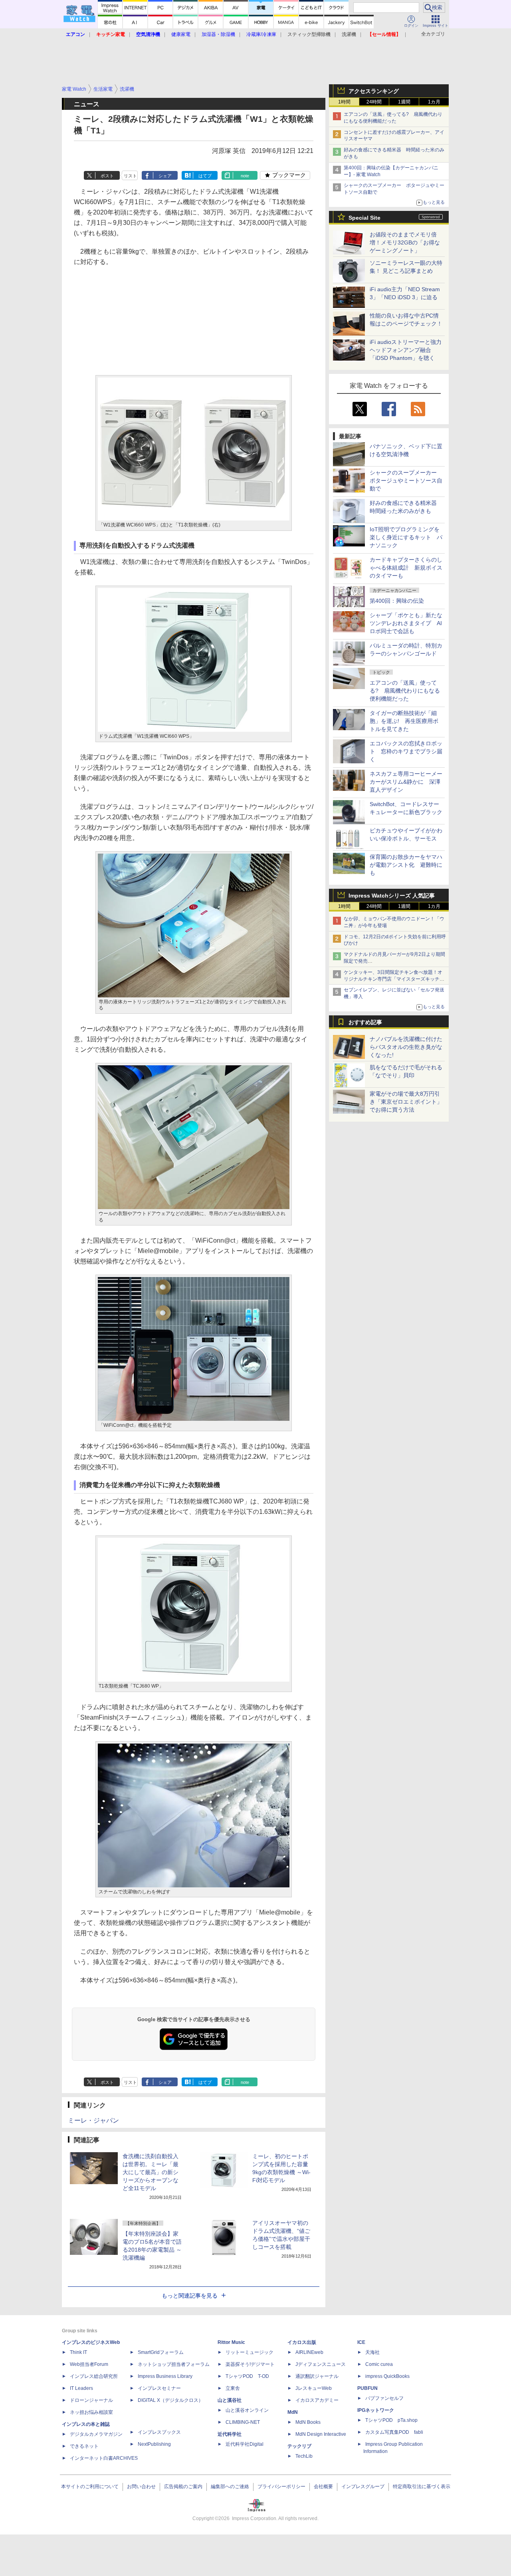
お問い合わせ (141, 2487)
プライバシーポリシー (281, 2487)
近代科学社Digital (245, 2444)
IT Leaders (81, 2388)
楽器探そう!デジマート (250, 2364)
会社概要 (323, 2487)
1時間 (344, 102)
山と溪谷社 (230, 2400)
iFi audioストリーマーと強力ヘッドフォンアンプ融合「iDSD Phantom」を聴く (406, 350)
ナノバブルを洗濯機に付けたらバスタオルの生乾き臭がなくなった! (406, 1047)
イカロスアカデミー (317, 2400)
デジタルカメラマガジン (96, 2434)
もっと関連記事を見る (190, 2296)
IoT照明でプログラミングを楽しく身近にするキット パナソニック (406, 537)
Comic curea (379, 2364)
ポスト (107, 176)
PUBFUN (367, 2388)
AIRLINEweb (309, 2352)
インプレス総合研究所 (94, 2376)
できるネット (84, 2446)
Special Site (364, 218)
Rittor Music (231, 2342)
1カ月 (434, 102)
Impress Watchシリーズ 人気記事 (392, 896)
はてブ (205, 176)
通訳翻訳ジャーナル (317, 2376)
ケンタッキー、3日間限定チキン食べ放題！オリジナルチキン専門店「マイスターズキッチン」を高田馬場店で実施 (393, 979)
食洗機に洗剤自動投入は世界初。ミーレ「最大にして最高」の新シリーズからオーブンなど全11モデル (151, 2172)
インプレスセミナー (159, 2388)
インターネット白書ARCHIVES (104, 2458)
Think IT (78, 2352)
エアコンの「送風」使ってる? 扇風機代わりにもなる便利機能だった (405, 691)
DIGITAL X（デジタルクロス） (170, 2400)
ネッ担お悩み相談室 (91, 2412)
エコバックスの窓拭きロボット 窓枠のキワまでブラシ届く (406, 751)
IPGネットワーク (376, 2410)
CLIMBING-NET (243, 2422)
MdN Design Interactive (321, 2434)
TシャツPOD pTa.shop (391, 2420)
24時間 (374, 102)
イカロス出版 (302, 2342)
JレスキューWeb (314, 2388)
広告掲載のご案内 (183, 2487)
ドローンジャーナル (91, 2400)
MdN (293, 2412)
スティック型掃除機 (309, 34)
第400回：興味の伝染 (397, 601)
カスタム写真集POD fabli (394, 2432)
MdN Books (308, 2422)
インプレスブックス (159, 2432)
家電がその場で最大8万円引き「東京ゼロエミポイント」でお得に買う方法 (406, 1102)
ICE (361, 2342)
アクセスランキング (374, 91)
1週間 (404, 102)
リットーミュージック (250, 2352)
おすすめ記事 (365, 1022)
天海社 (372, 2352)
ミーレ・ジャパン (93, 2120)
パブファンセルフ (384, 2398)
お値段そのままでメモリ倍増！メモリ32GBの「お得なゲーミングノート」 (405, 242)
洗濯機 (349, 34)
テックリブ (299, 2446)
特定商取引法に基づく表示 (422, 2487)
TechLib (304, 2456)
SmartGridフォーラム (161, 2352)
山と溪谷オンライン (247, 2410)
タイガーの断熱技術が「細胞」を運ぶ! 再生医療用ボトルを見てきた (404, 721)
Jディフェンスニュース (321, 2364)
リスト (130, 176)
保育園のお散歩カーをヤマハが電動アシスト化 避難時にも (406, 865)
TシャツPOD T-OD (247, 2376)
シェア (165, 176)
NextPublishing (154, 2444)
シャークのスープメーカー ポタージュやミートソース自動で (406, 481)
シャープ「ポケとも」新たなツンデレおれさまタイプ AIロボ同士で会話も (406, 623)
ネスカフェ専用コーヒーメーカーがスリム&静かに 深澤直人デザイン (406, 782)
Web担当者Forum (89, 2364)
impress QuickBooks (387, 2376)
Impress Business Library (165, 2376)
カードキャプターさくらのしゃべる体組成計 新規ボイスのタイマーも (406, 568)
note (245, 176)
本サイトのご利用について (90, 2487)
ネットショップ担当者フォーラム (174, 2364)
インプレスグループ (363, 2487)
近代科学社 (230, 2434)
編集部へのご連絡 (230, 2487)
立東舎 (233, 2388)
